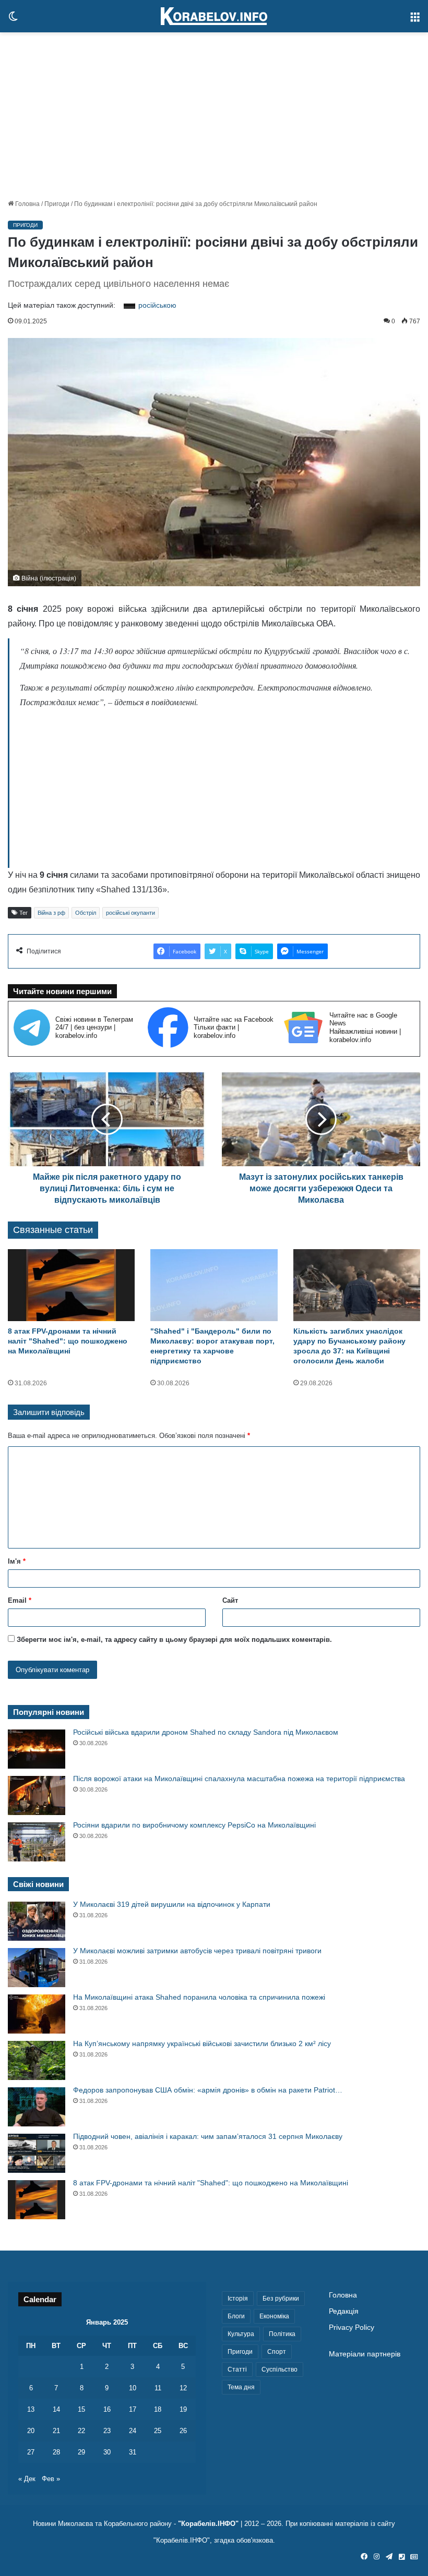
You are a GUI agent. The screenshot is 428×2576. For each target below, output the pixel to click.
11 (158, 2388)
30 (107, 2452)
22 (81, 2431)
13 (31, 2409)
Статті (237, 2369)
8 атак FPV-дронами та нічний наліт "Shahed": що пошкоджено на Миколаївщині (68, 1341)
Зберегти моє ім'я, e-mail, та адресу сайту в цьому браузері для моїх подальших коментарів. (174, 1640)
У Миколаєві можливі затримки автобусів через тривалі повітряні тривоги (197, 1951)
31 (133, 2452)
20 (31, 2431)
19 (183, 2409)
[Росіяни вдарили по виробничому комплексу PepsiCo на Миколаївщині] (37, 1842)
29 (81, 2452)
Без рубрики (281, 2299)
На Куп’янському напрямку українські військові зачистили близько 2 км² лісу (202, 2043)
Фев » (51, 2479)
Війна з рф (51, 913)
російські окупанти (130, 913)
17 (133, 2409)
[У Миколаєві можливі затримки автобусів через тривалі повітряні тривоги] (37, 1968)
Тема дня (241, 2387)
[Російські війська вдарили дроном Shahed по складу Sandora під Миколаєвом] (37, 1749)
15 (81, 2409)
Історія (238, 2299)
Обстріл (86, 913)
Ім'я (17, 1561)
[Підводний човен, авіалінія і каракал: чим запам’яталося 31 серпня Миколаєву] (37, 2153)
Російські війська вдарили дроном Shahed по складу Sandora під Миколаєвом (206, 1732)
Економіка (274, 2316)
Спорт (277, 2352)
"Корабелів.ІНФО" (208, 2524)
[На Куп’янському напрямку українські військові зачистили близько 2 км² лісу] (37, 2060)
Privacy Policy (352, 2327)
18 (158, 2409)
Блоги (236, 2316)
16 (107, 2409)
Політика (282, 2334)
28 (56, 2452)
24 (133, 2431)
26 (183, 2431)
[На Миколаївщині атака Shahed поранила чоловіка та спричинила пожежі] (37, 2014)
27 (31, 2452)
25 (158, 2431)
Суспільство (280, 2369)
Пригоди (57, 204)
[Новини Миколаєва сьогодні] (214, 16)
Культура (241, 2334)
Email (20, 1600)
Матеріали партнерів (365, 2354)
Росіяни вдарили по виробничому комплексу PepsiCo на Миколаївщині (194, 1825)
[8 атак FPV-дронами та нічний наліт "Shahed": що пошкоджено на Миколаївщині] (71, 1285)
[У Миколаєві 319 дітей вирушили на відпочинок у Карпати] (37, 1921)
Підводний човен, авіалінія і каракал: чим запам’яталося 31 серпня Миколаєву (208, 2136)
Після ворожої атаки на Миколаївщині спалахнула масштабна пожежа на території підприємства (239, 1779)
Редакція (344, 2311)
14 (56, 2409)
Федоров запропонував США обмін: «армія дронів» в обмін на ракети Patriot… (208, 2090)
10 (133, 2388)
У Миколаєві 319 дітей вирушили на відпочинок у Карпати (172, 1904)
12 (183, 2388)
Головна (27, 204)
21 (56, 2431)
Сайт (230, 1600)
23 (107, 2431)
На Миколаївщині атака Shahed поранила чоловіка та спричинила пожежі (199, 1997)
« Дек (27, 2479)
